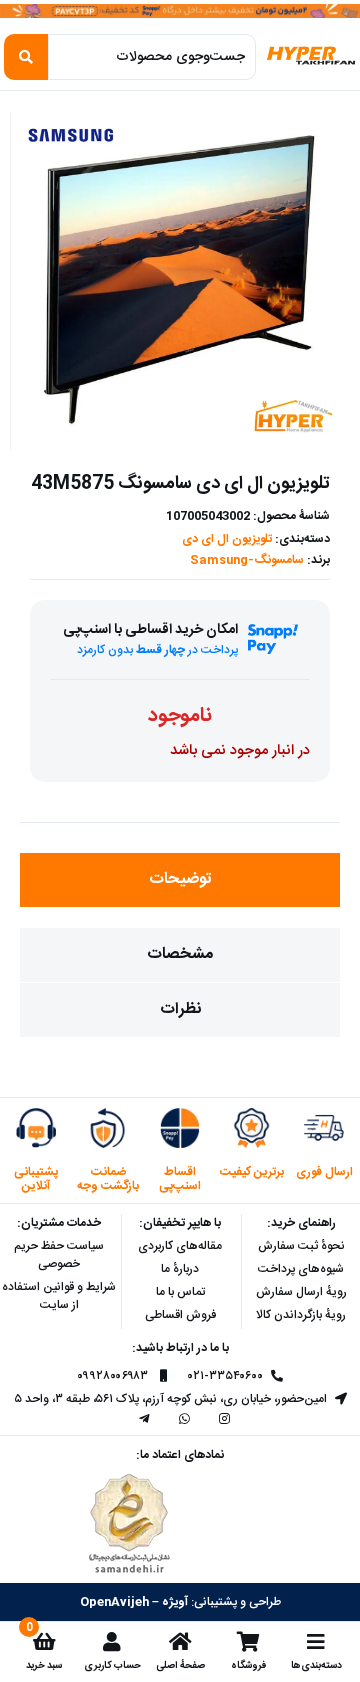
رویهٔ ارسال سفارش (301, 1292)
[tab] (180, 880)
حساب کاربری (112, 1665)
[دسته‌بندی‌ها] (316, 1642)
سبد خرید (44, 1665)
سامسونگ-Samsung (247, 560)
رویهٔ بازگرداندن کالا (301, 1315)
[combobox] (152, 57)
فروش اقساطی (180, 1315)
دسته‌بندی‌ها (316, 1665)
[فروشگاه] (248, 1642)
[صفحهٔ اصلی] (180, 1642)
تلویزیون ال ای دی (227, 539)
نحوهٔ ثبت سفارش (301, 1246)
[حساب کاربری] (112, 1642)
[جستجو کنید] (26, 57)
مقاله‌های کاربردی (180, 1246)
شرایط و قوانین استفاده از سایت (59, 1296)
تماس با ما (180, 1292)
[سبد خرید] (44, 1642)
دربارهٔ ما (180, 1269)
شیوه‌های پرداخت (301, 1269)
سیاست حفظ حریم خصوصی (59, 1255)
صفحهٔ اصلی (180, 1665)
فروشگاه (248, 1665)
